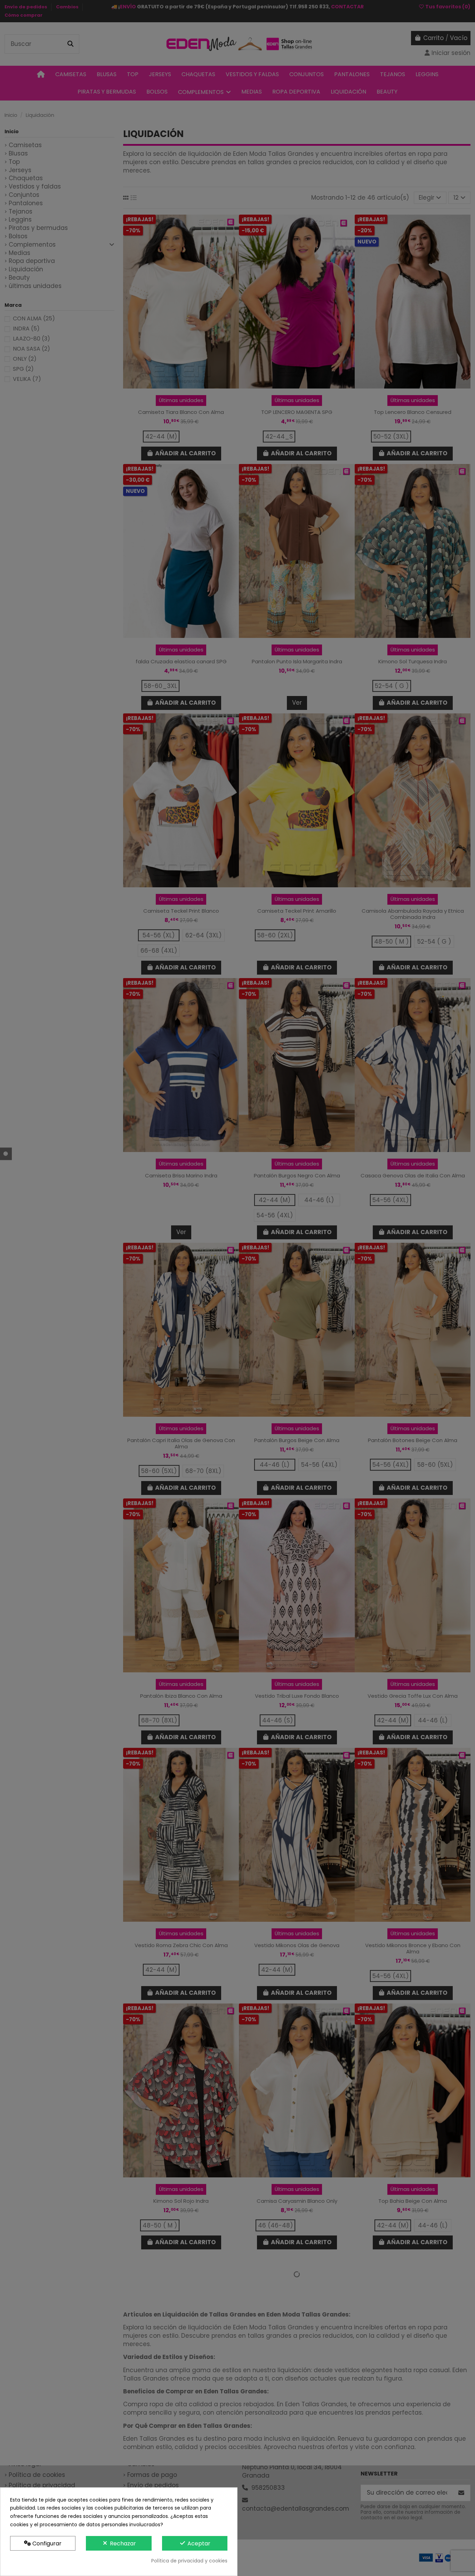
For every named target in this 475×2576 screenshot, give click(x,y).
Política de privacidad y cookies (189, 2561)
